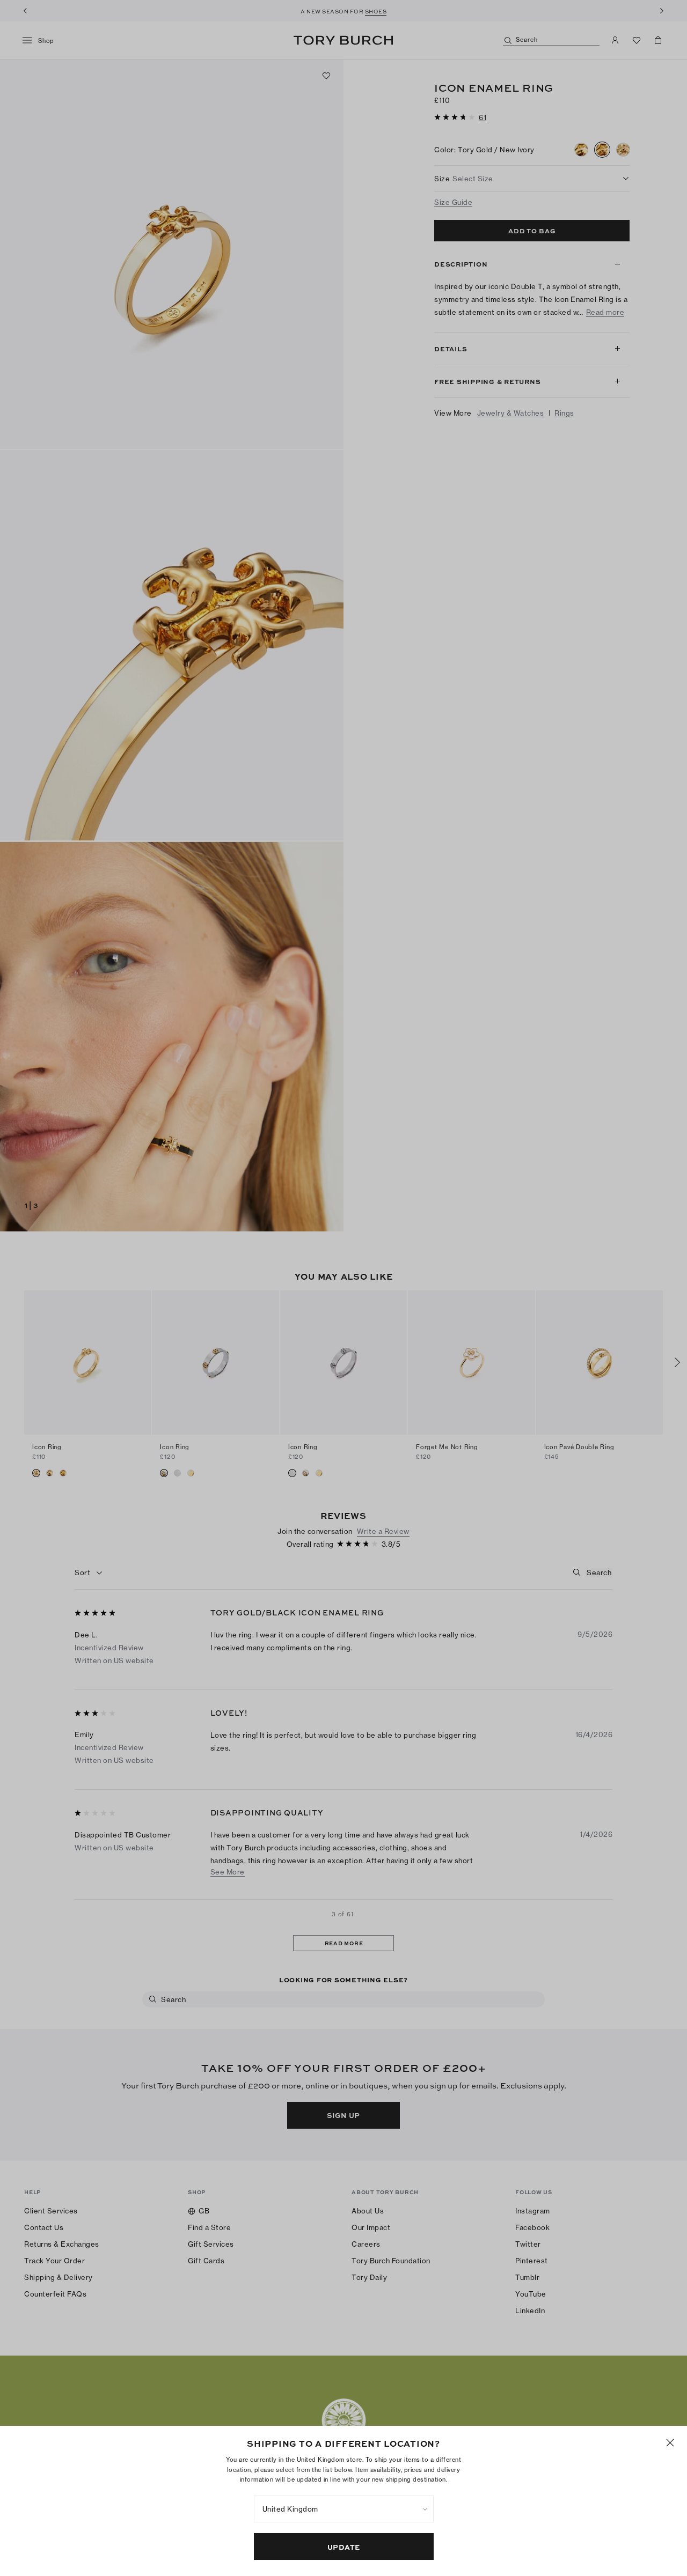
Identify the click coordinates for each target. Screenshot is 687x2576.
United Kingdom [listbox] (290, 2509)
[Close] (670, 2443)
